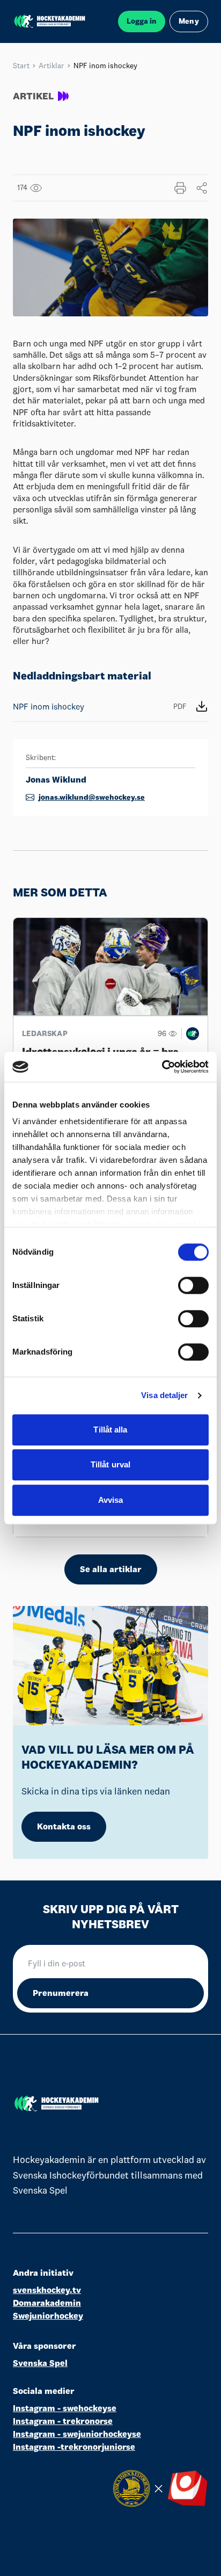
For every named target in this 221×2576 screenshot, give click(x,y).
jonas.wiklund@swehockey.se (92, 797)
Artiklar (51, 66)
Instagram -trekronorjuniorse (74, 2447)
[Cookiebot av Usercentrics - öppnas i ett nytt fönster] (162, 1067)
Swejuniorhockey (48, 2316)
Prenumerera (61, 1993)
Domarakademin (47, 2303)
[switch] (193, 1285)
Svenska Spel (40, 2363)
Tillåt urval (110, 1464)
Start (21, 66)
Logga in (142, 21)
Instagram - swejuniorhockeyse (77, 2434)
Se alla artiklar (111, 1569)
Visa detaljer (164, 1395)
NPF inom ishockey (100, 707)
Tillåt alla (110, 1430)
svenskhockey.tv (47, 2290)
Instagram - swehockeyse (65, 2408)
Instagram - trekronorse (63, 2421)
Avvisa (111, 1500)
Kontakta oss (64, 1826)
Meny (189, 21)
